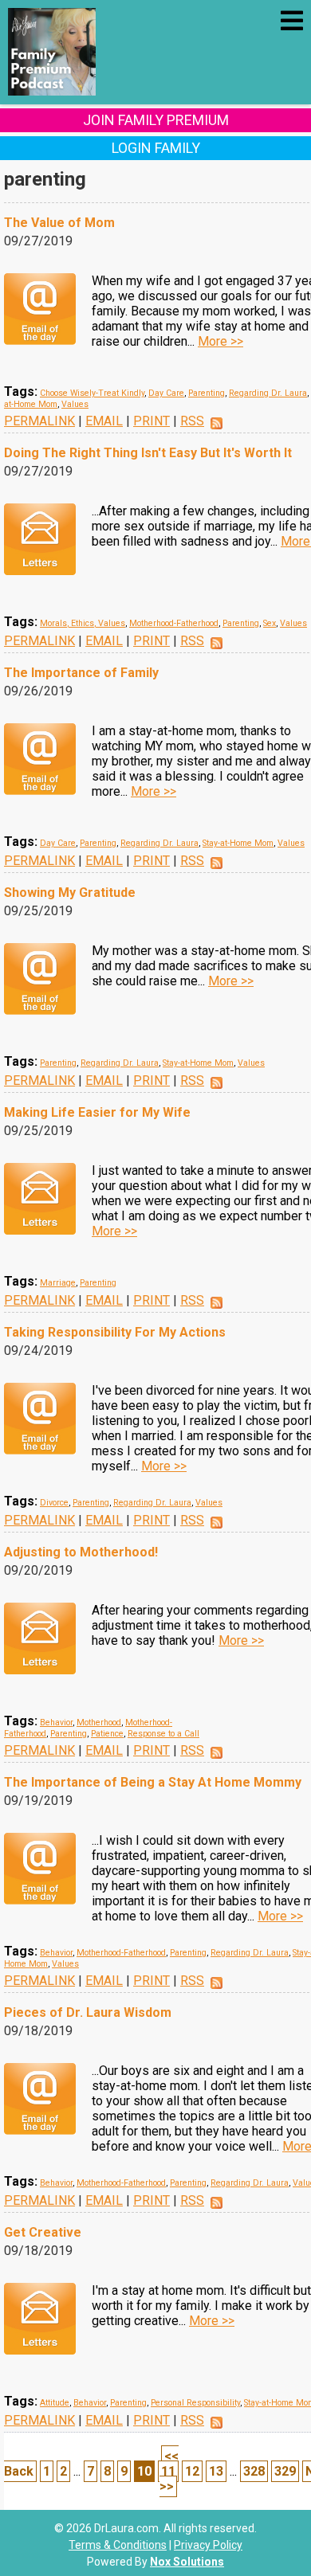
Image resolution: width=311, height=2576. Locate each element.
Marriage (58, 1283)
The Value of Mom (59, 223)
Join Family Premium (156, 120)
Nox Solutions (187, 2562)
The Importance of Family (81, 673)
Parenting (207, 393)
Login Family (156, 148)
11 (168, 2471)
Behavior (56, 1723)
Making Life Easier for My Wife (97, 1112)
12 (192, 2471)
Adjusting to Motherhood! (81, 1552)
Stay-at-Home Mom (238, 843)
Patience (107, 1734)
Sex (270, 623)
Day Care (166, 393)
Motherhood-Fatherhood (174, 623)
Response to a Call (163, 1734)
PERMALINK (39, 421)
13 (216, 2471)
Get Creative (43, 2232)
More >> (220, 341)
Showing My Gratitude (70, 893)
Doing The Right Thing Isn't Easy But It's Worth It (148, 453)
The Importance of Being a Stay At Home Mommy (153, 1782)
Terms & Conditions (118, 2545)
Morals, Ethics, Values (83, 623)
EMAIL (104, 421)
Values (75, 404)
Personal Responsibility (195, 2403)
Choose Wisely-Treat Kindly (92, 393)
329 (285, 2471)
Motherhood (99, 1723)
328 (254, 2471)
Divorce (54, 1503)
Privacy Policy (208, 2545)
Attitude (55, 2403)
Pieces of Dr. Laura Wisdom (88, 2012)
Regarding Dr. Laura (268, 393)
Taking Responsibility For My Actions (115, 1332)
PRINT (152, 421)
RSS (192, 421)
